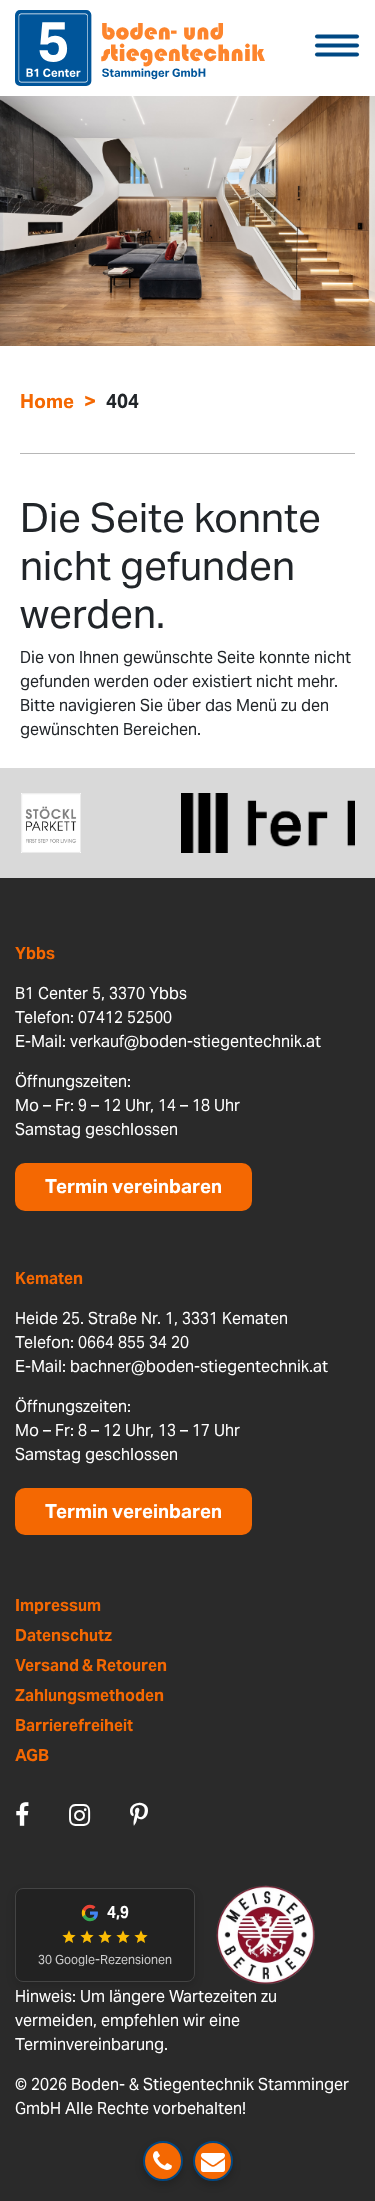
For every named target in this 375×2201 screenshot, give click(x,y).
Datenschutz (63, 1635)
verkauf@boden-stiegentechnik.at (195, 1041)
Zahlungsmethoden (89, 1695)
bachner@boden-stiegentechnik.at (199, 1366)
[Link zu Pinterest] (139, 1815)
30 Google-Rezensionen (105, 1959)
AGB (32, 1755)
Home (47, 401)
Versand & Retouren (91, 1665)
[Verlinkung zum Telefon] (163, 2161)
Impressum (58, 1605)
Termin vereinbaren (133, 1186)
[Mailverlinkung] (213, 2161)
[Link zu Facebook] (22, 1815)
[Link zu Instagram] (79, 1815)
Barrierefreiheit (74, 1725)
